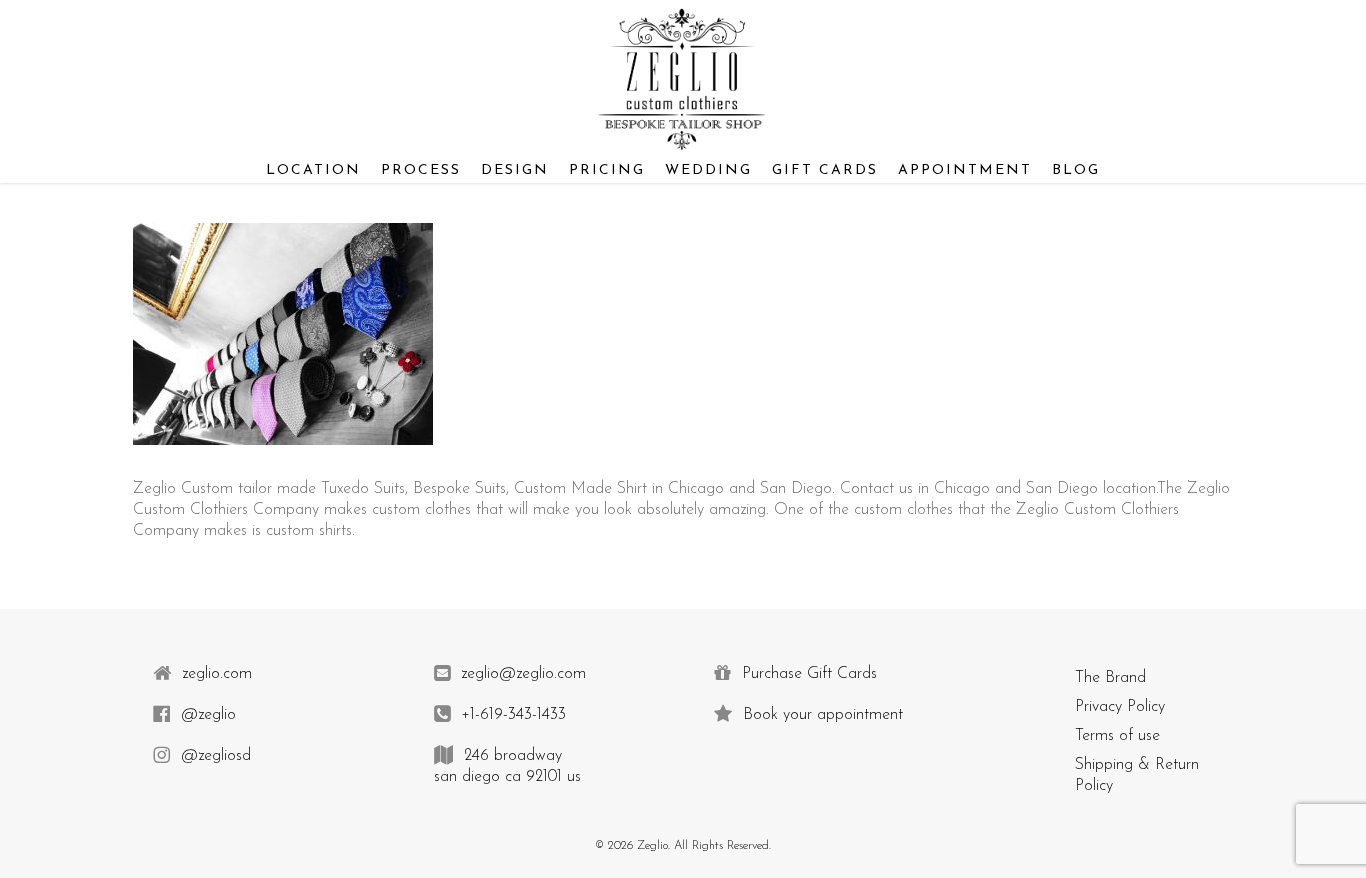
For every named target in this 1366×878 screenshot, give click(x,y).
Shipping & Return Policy (1137, 775)
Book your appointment (820, 715)
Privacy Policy (1120, 707)
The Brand (1110, 678)
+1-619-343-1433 (511, 715)
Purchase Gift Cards (807, 674)
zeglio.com (214, 674)
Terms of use (1117, 736)
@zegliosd (213, 756)
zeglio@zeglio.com (521, 674)
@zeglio (206, 715)
